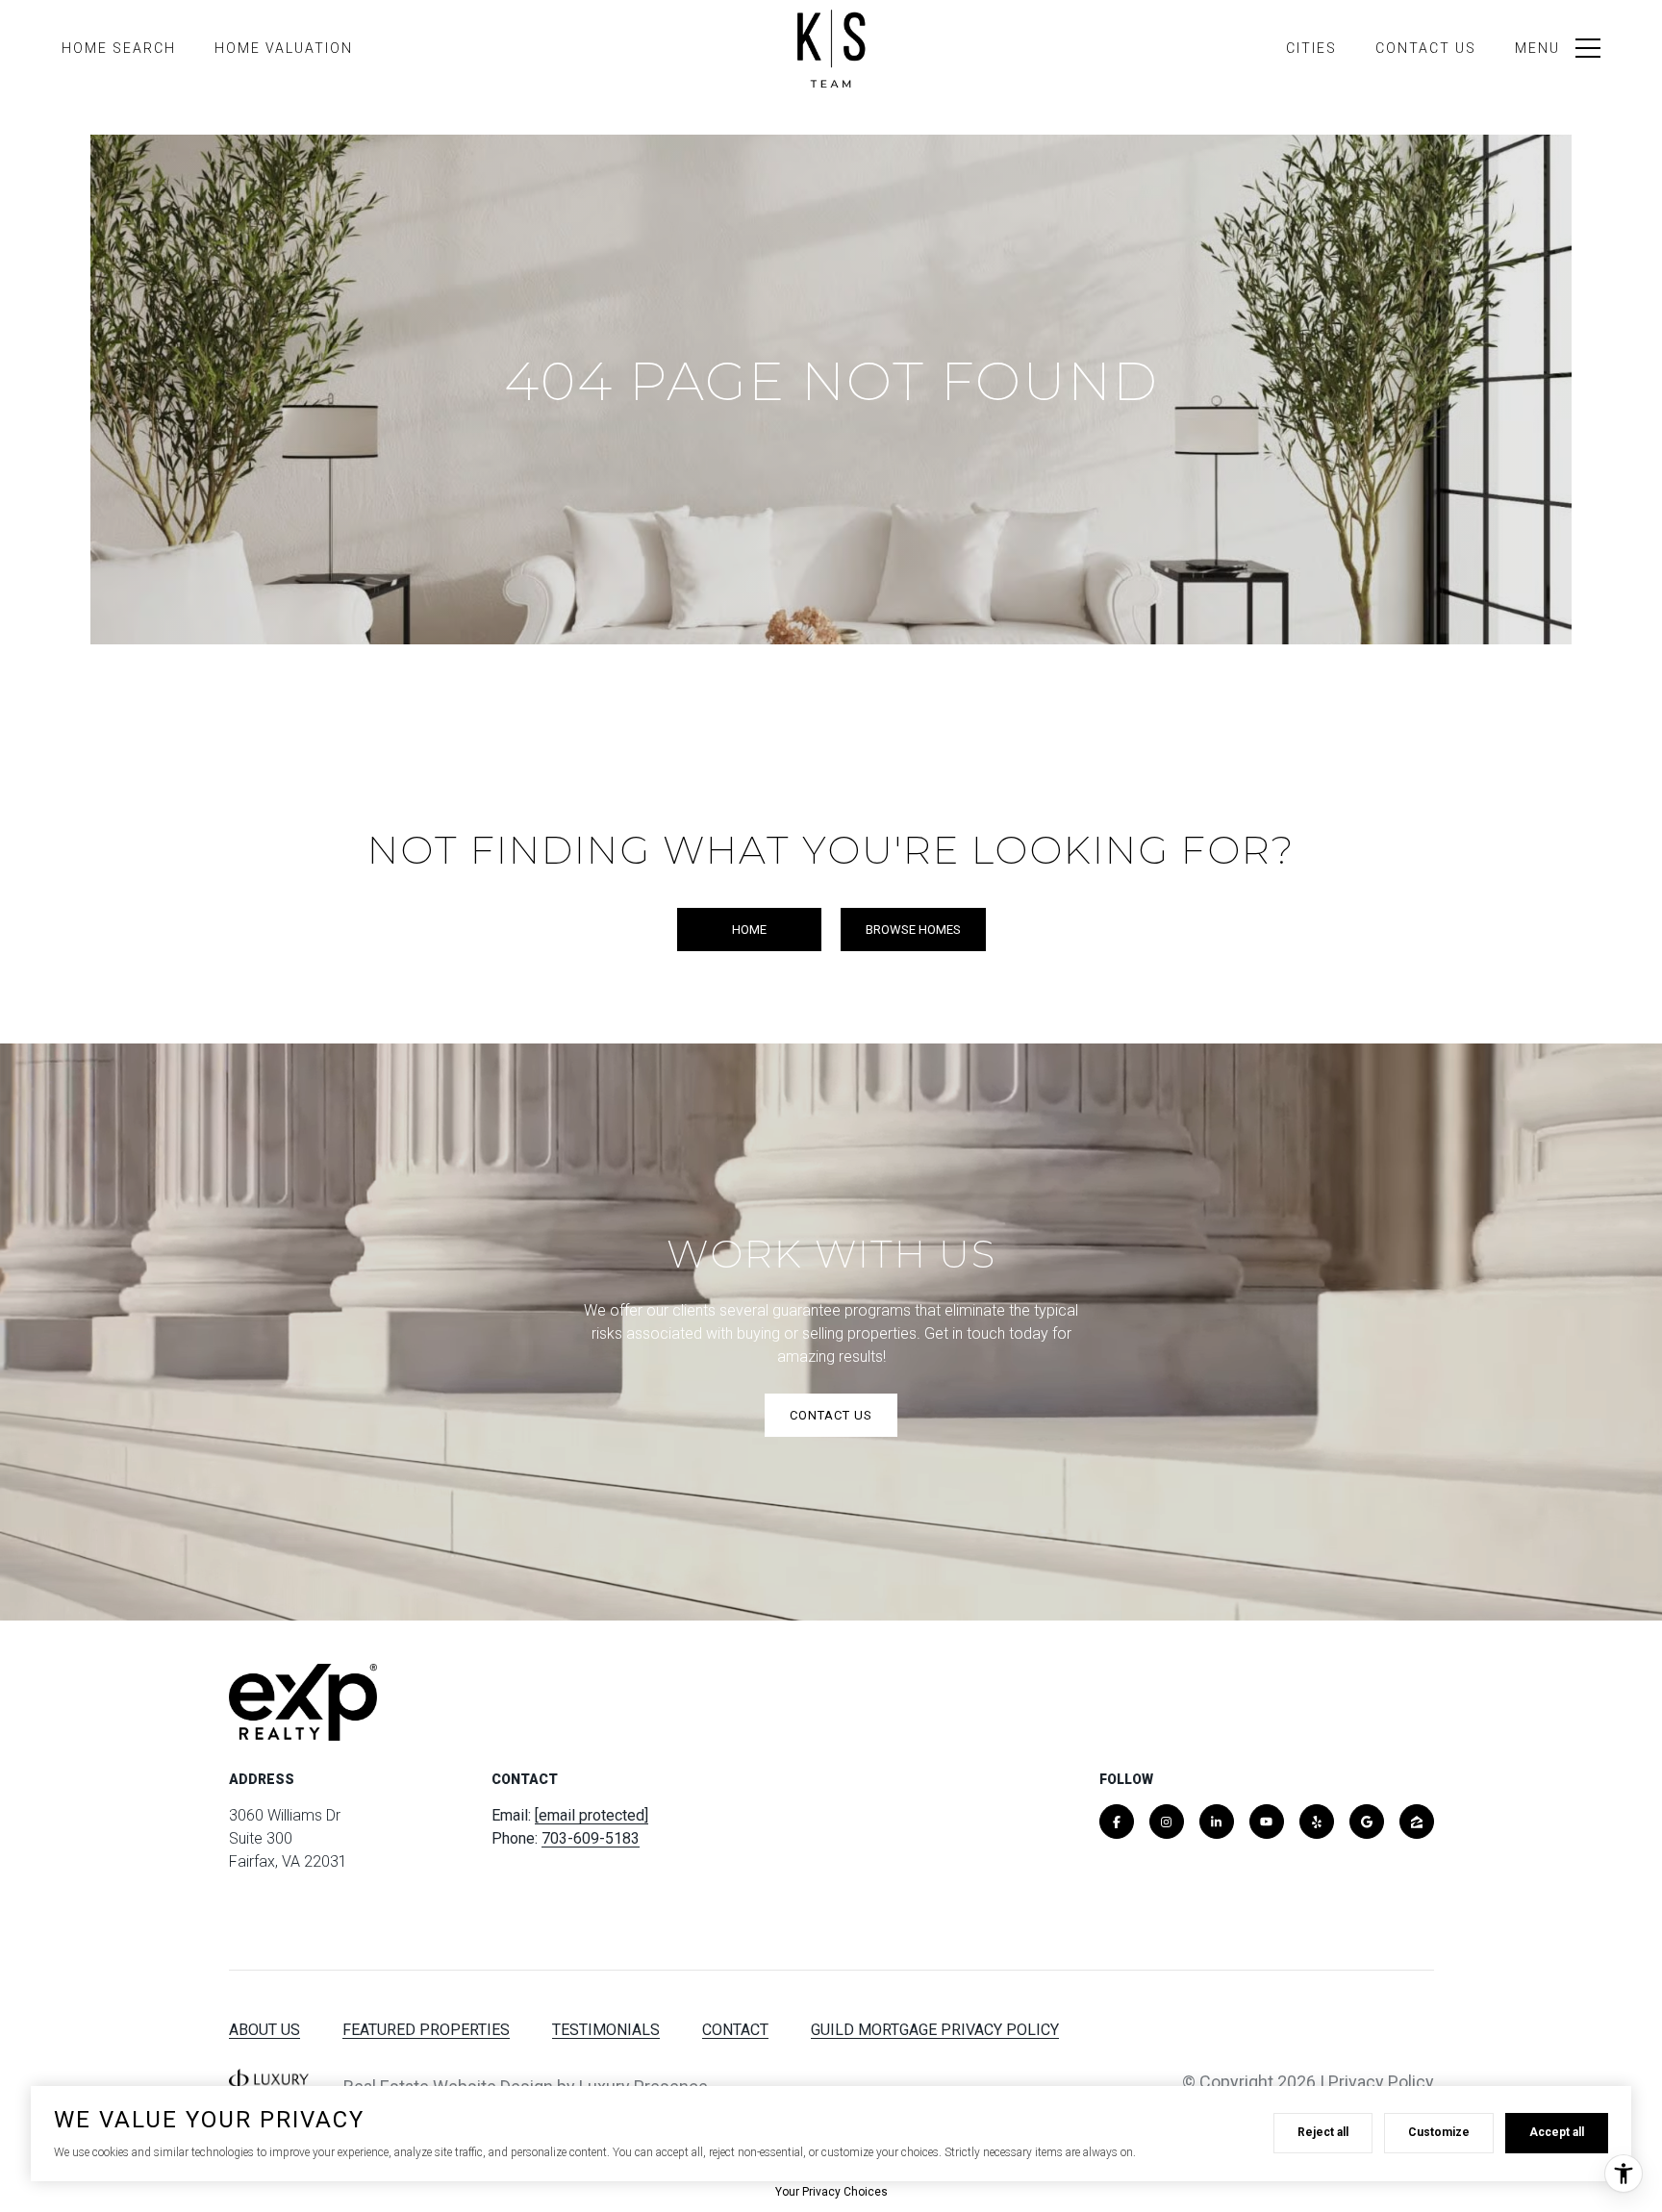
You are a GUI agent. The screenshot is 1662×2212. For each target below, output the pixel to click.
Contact (735, 2030)
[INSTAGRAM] (1167, 1822)
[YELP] (1317, 1822)
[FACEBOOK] (1117, 1822)
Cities (1311, 48)
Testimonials (606, 2030)
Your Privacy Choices (831, 2192)
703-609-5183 (591, 1838)
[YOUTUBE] (1267, 1822)
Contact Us (1426, 48)
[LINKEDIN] (1217, 1822)
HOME (749, 930)
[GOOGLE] (1367, 1822)
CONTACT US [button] (831, 1415)
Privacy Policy (1381, 2082)
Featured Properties (426, 2030)
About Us (264, 2030)
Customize (1439, 2132)
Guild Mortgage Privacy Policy (935, 2030)
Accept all (1557, 2132)
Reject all (1323, 2132)
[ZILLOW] (1417, 1822)
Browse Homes (913, 930)
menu (1537, 48)
